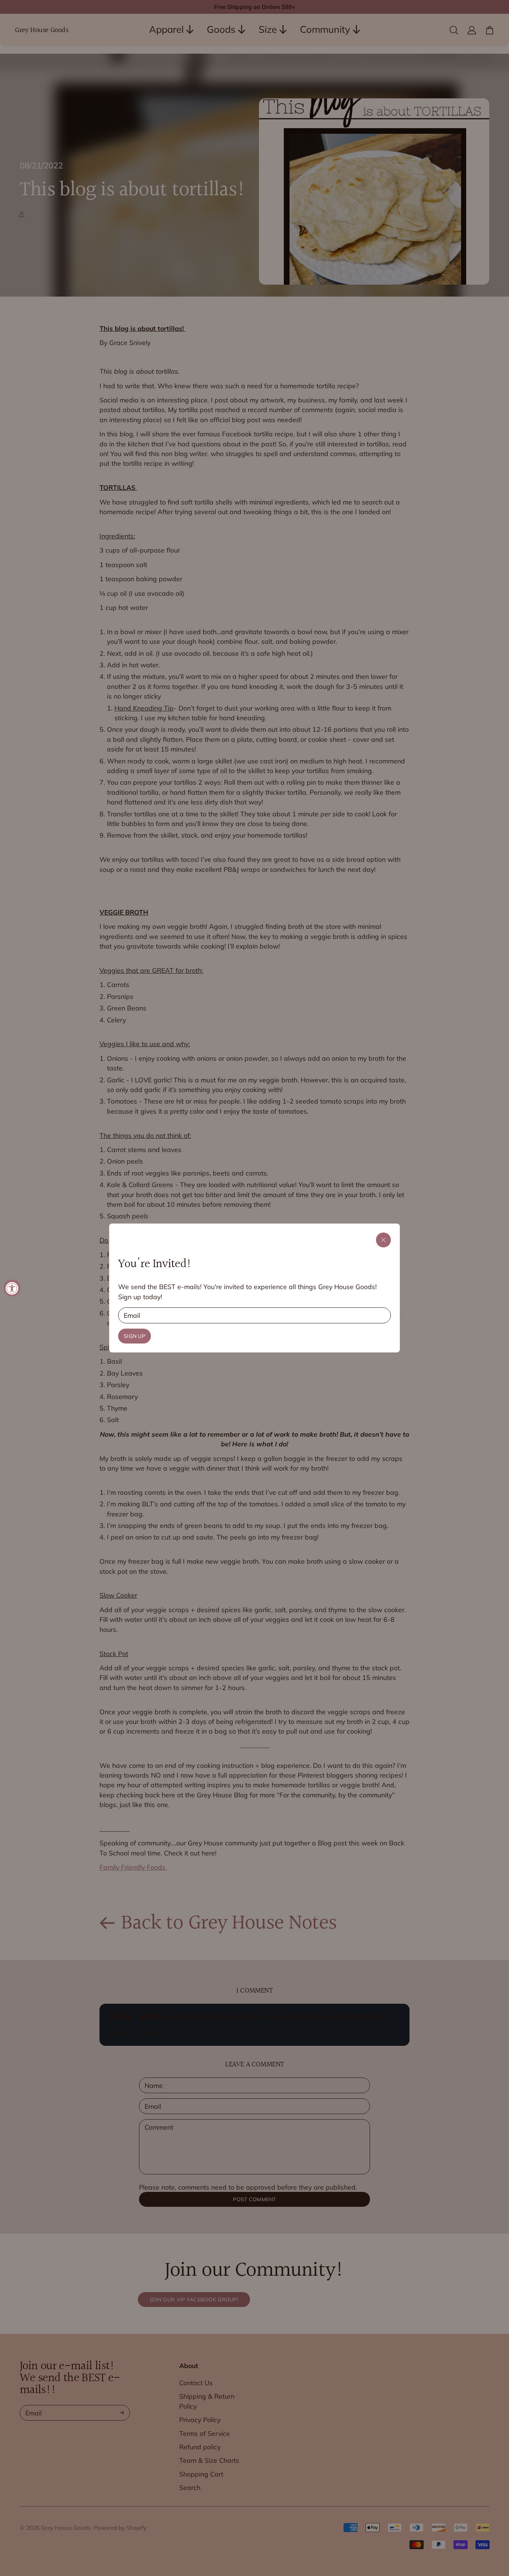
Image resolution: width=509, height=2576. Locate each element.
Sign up (135, 1336)
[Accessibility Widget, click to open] (12, 1288)
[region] (255, 1288)
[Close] (383, 1240)
